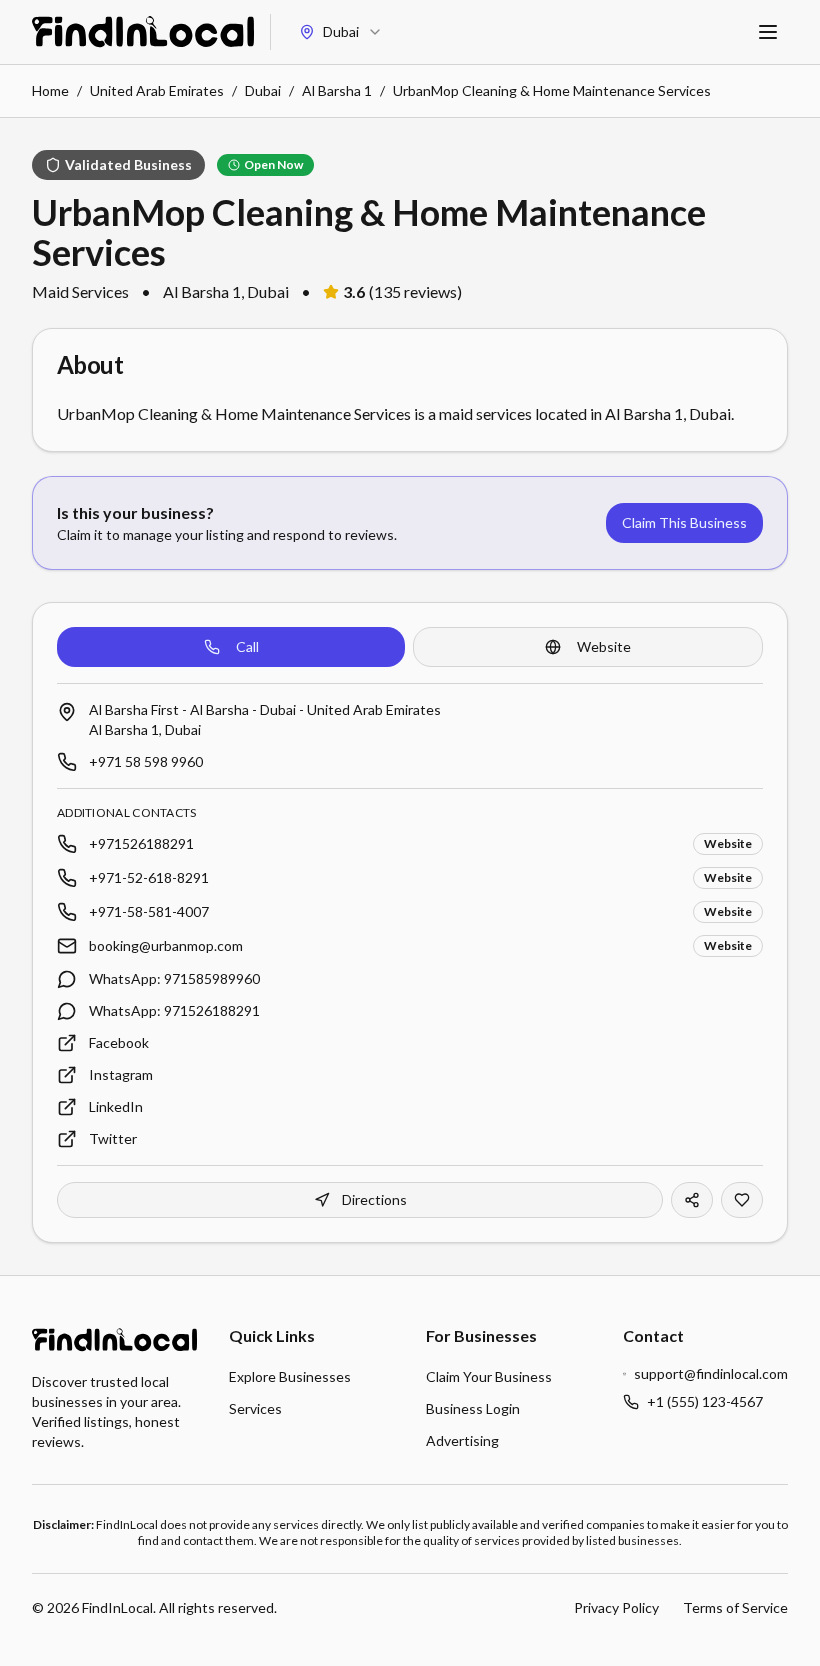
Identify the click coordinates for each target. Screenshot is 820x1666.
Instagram (121, 1074)
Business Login (473, 1408)
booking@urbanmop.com (166, 945)
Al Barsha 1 (337, 90)
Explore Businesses (290, 1376)
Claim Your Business (489, 1376)
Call (247, 646)
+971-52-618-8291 (149, 877)
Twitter (113, 1138)
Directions (374, 1199)
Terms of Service (735, 1607)
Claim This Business (684, 522)
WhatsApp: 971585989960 (174, 978)
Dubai (263, 90)
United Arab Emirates (157, 90)
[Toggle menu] (768, 32)
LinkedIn (116, 1106)
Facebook (119, 1042)
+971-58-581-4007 (149, 911)
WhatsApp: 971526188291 (174, 1010)
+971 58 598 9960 (146, 761)
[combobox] (341, 32)
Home (50, 90)
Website (604, 646)
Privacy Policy (616, 1607)
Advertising (462, 1440)
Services (255, 1408)
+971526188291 (141, 843)
